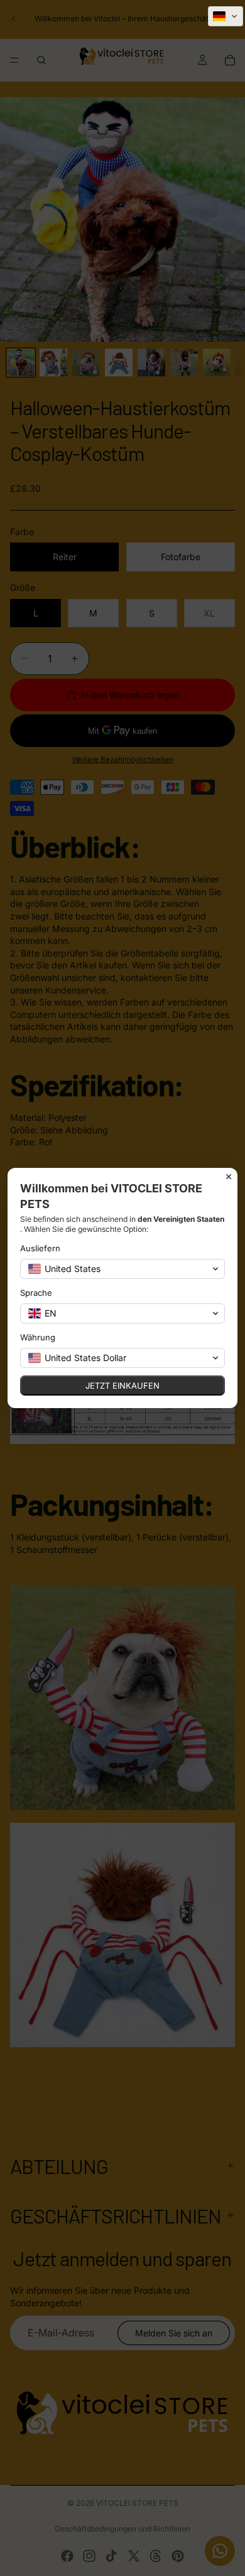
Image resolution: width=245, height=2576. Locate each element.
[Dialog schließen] (229, 1177)
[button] (226, 16)
